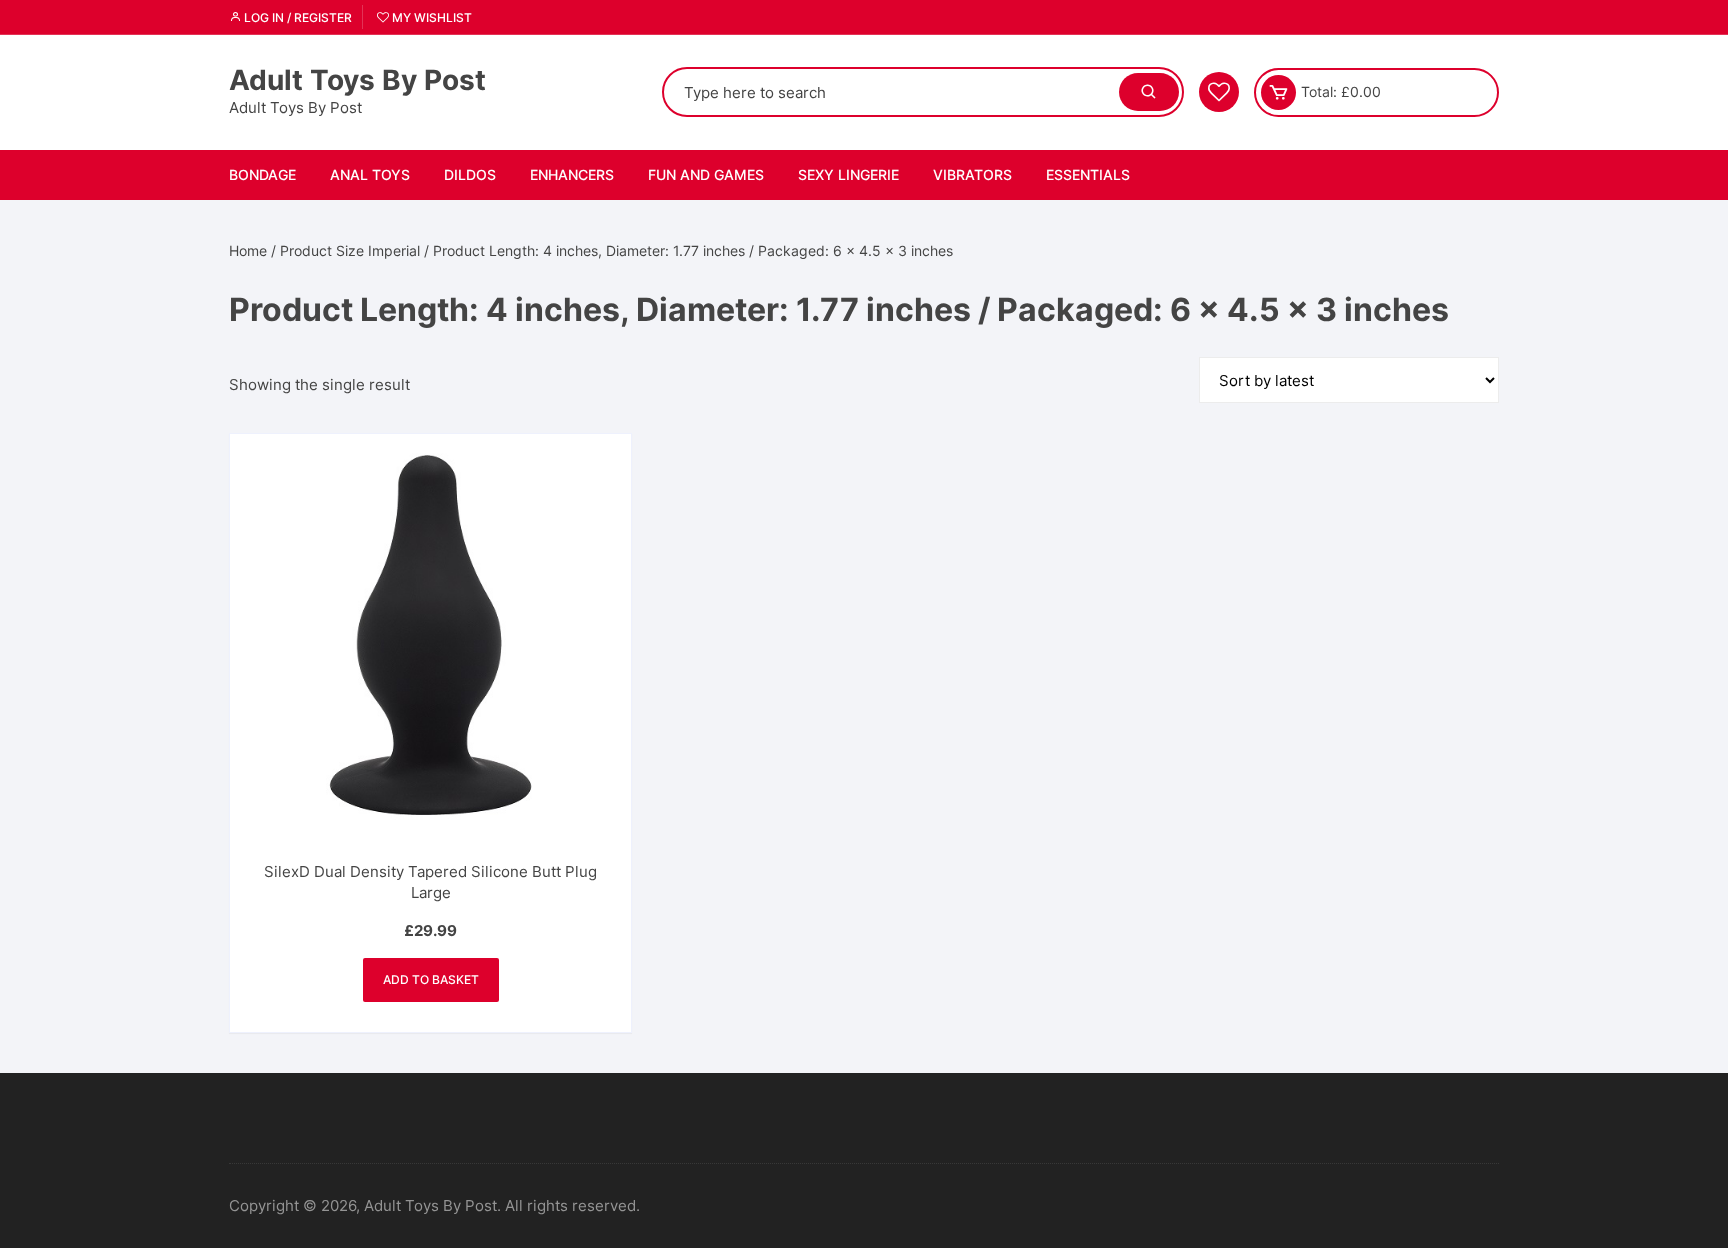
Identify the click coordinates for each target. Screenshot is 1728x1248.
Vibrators (972, 174)
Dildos (470, 174)
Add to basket (431, 979)
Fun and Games (706, 174)
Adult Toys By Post (357, 80)
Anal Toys (370, 174)
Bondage (262, 174)
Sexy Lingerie (848, 174)
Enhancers (572, 174)
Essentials (1088, 174)
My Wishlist (430, 17)
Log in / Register (296, 17)
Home (248, 250)
